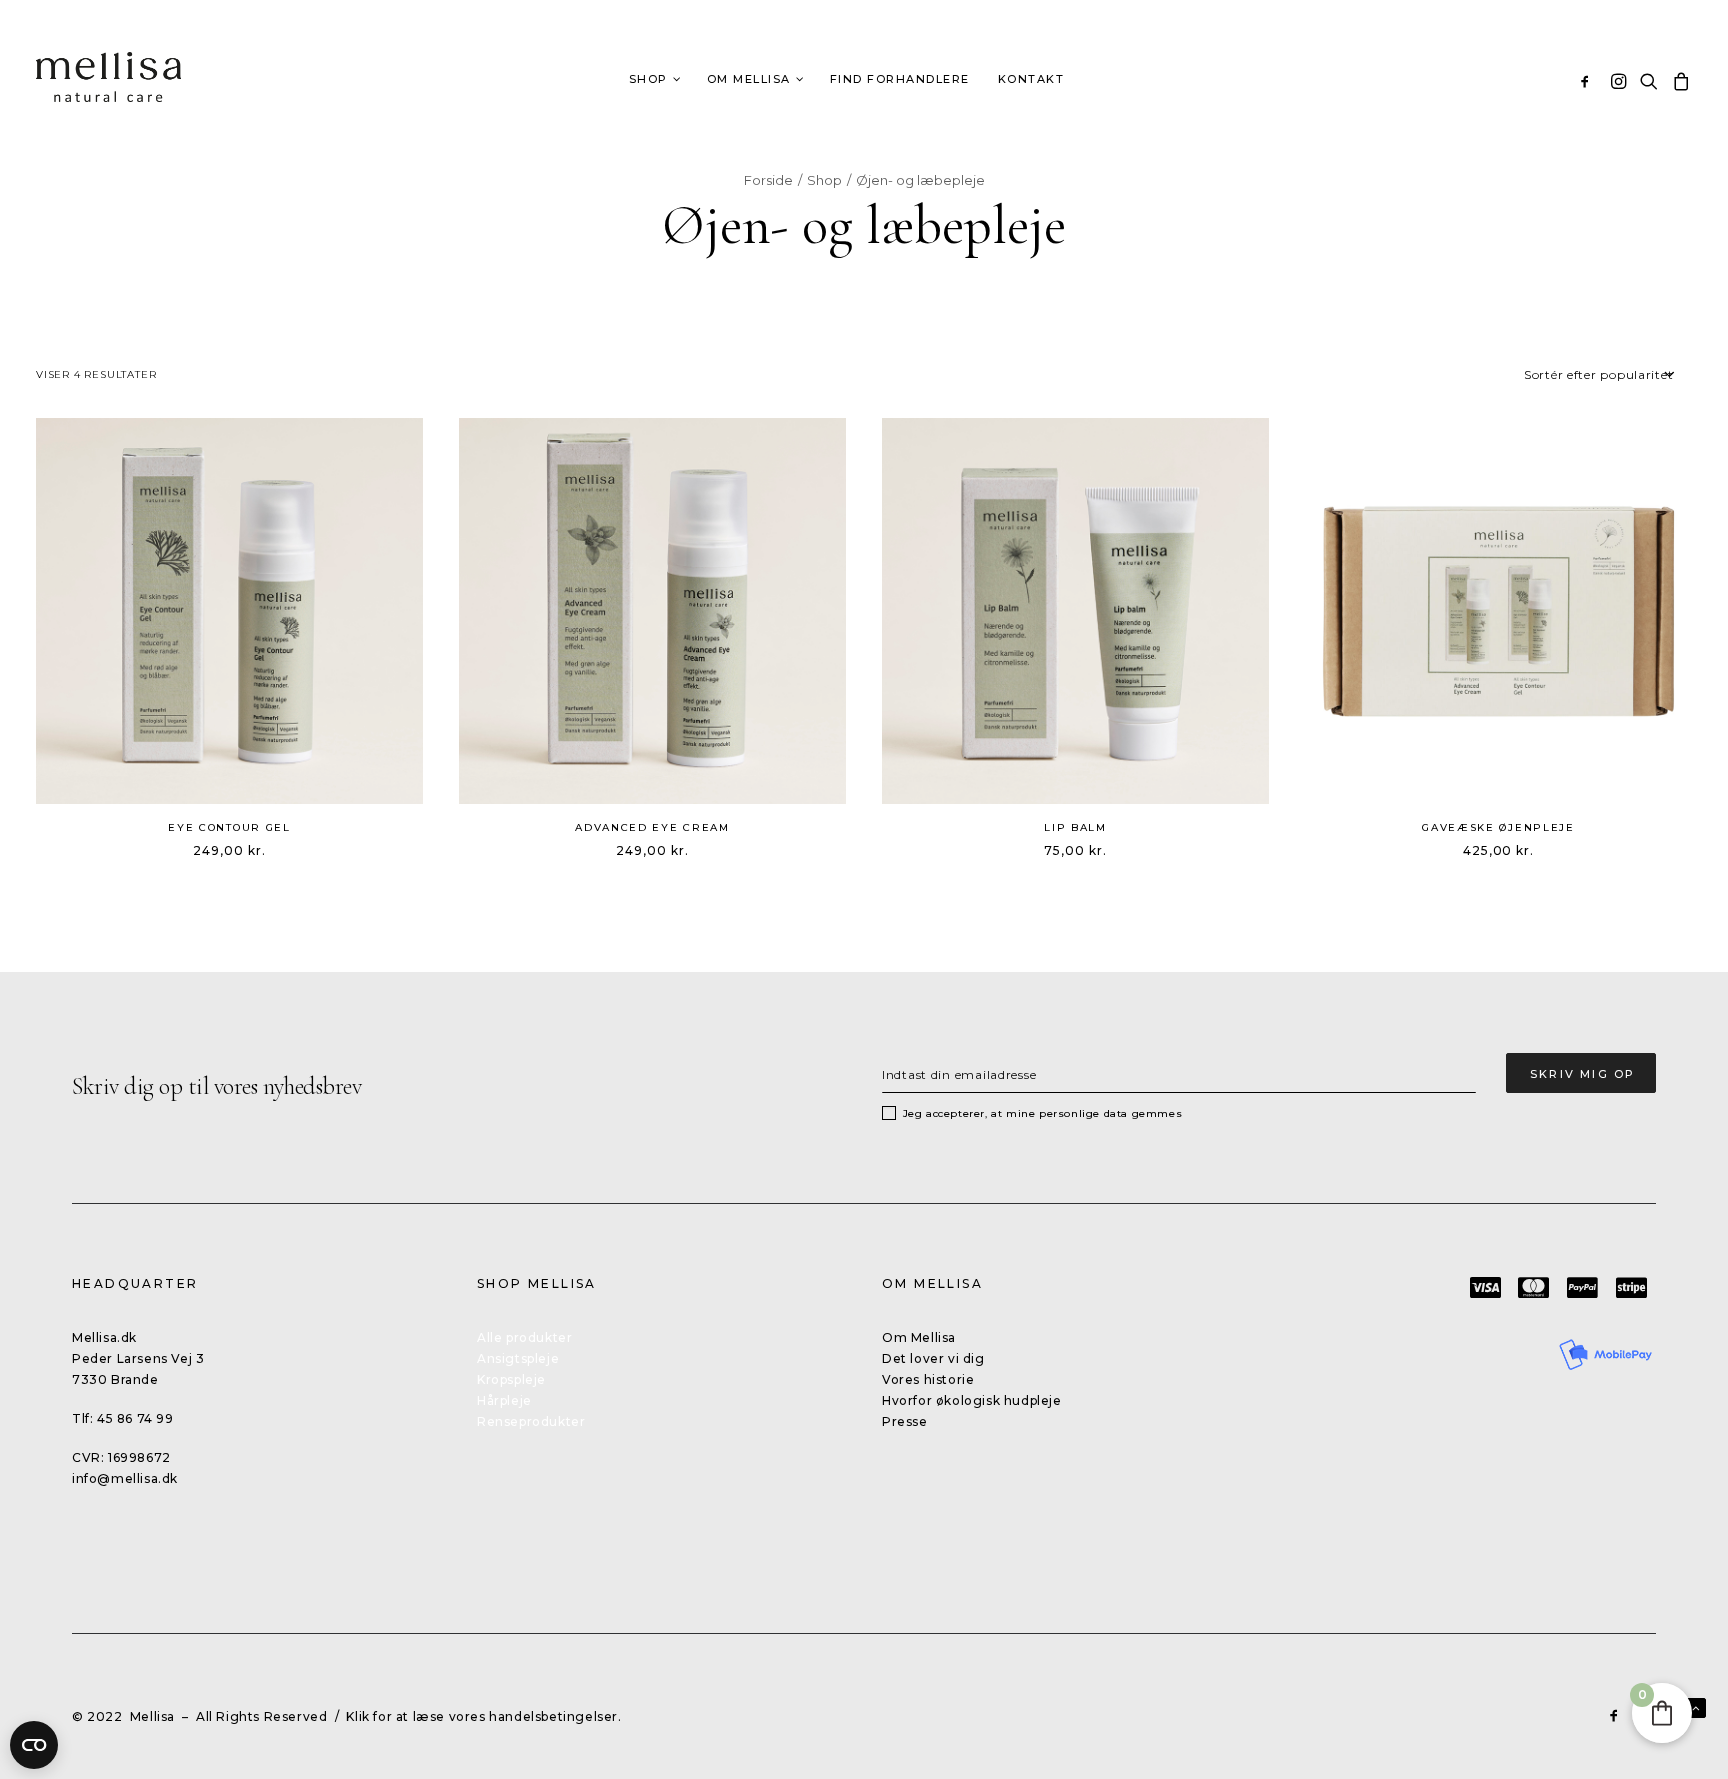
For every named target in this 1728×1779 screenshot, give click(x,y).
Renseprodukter (531, 1421)
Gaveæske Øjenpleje (1498, 827)
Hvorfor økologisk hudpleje (972, 1400)
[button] (1588, 80)
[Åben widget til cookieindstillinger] (34, 1745)
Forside (768, 180)
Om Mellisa (919, 1337)
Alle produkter (524, 1337)
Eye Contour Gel (229, 827)
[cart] (1678, 80)
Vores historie (928, 1379)
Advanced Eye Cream (652, 827)
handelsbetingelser (553, 1716)
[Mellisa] (108, 77)
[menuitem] (1588, 80)
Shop (824, 180)
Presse (905, 1421)
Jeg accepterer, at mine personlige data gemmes (1043, 1113)
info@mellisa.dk (125, 1478)
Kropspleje (511, 1379)
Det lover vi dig (933, 1358)
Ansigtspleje (518, 1358)
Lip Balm (1075, 827)
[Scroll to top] (1696, 1706)
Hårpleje (504, 1400)
